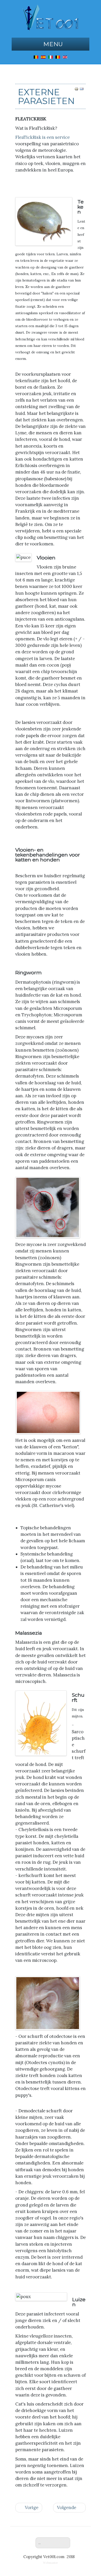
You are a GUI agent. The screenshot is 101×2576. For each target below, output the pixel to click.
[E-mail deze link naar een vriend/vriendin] (82, 88)
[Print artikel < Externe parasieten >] (76, 88)
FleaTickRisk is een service (42, 137)
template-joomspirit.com (100, 2488)
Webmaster (51, 2563)
